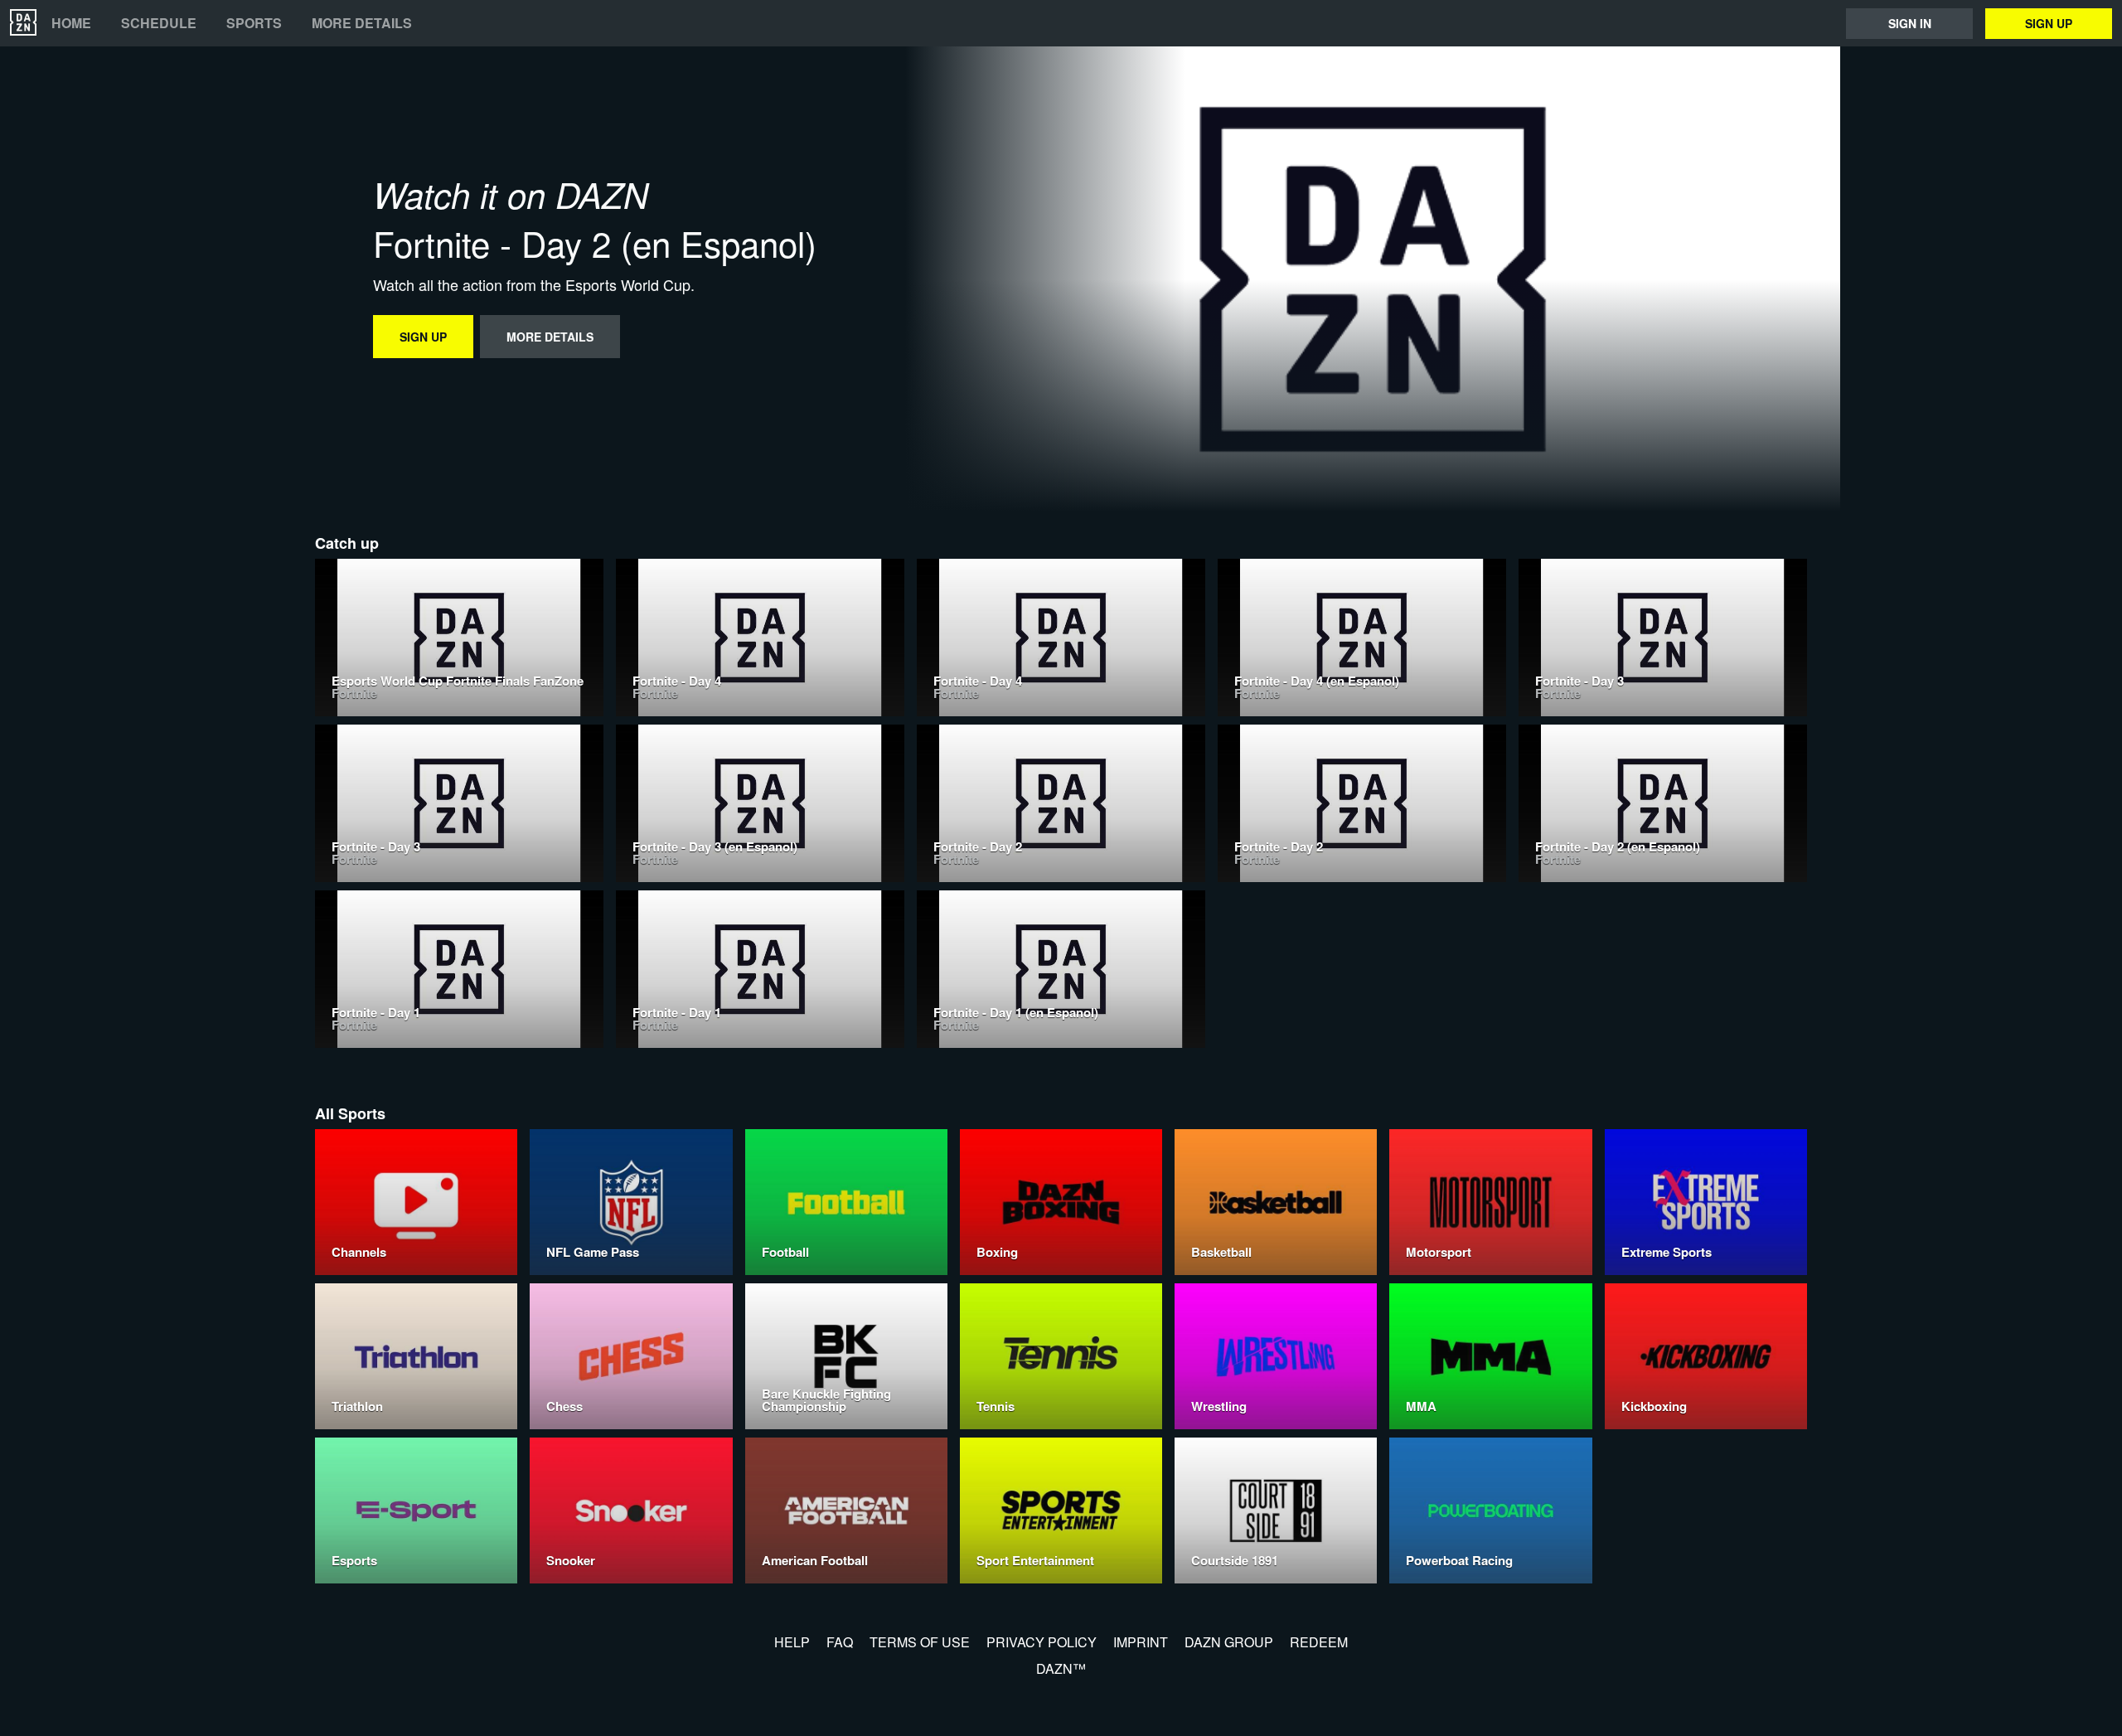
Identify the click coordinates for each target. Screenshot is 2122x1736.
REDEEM (1319, 1642)
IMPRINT (1141, 1642)
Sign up (2049, 23)
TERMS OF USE (920, 1642)
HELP (792, 1642)
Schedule (159, 23)
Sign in (1910, 23)
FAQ (840, 1642)
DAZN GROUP (1229, 1642)
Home (71, 23)
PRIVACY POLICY (1042, 1642)
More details (362, 23)
